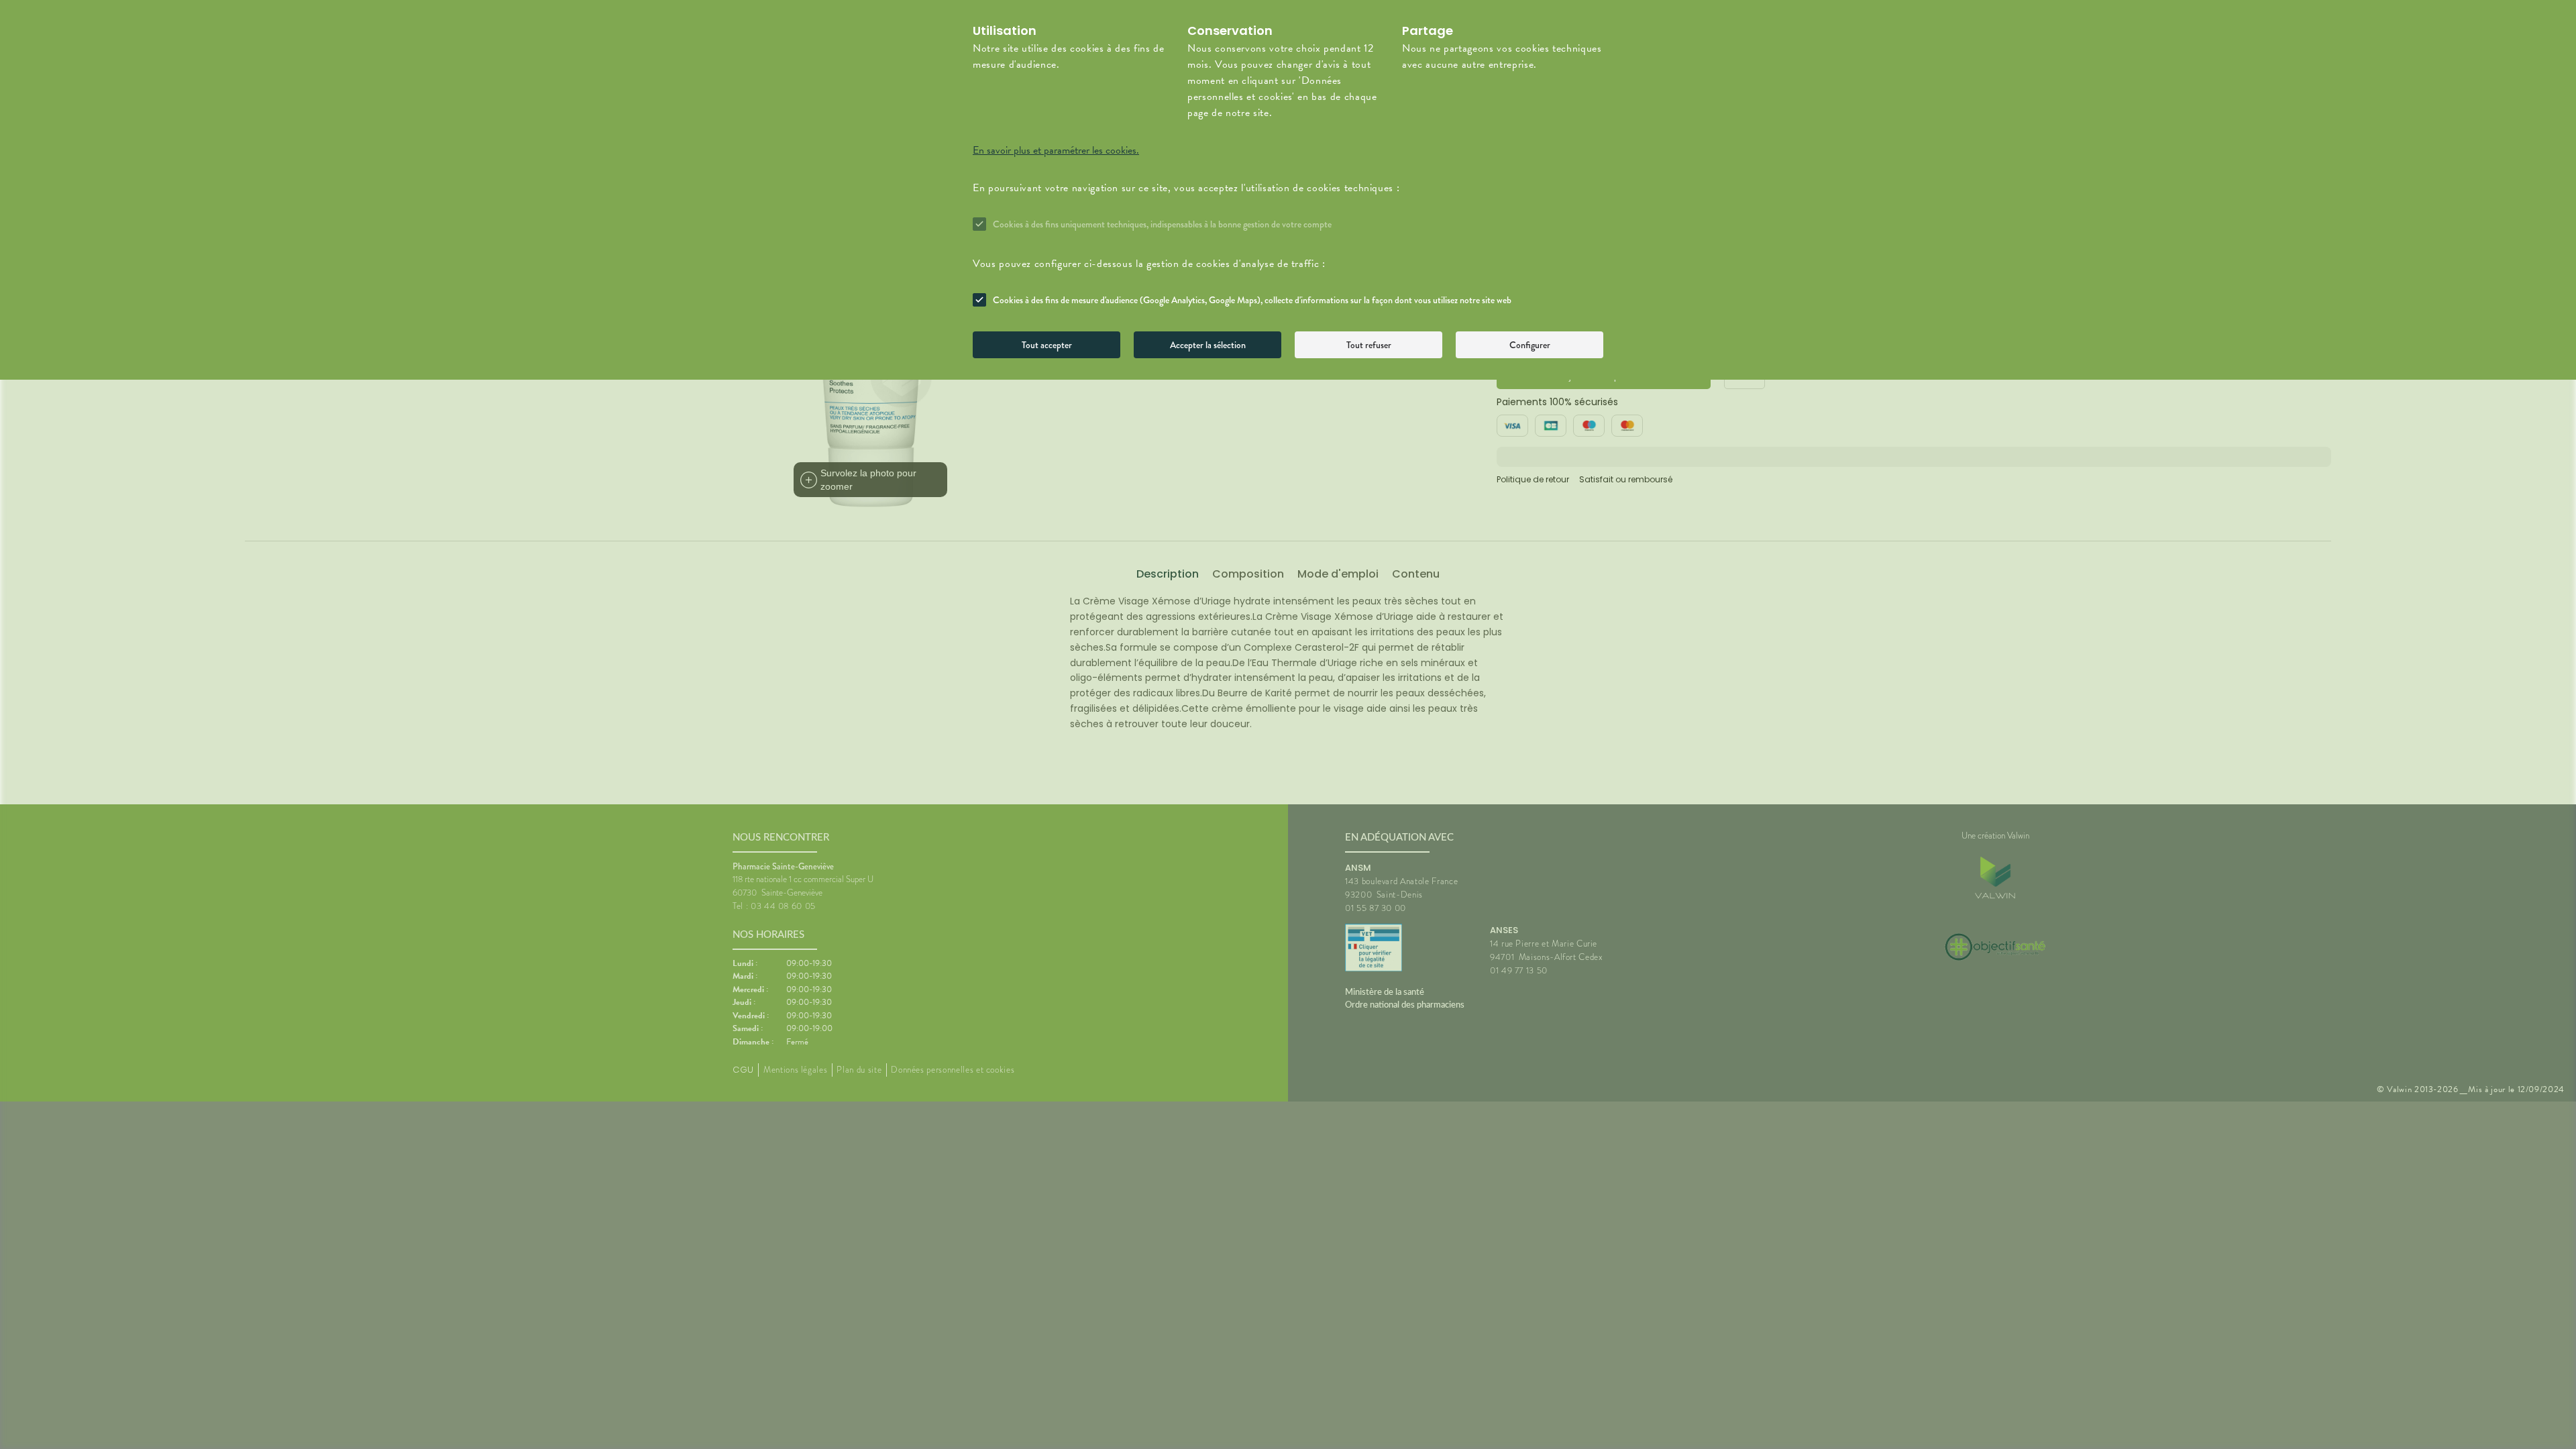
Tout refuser (1369, 345)
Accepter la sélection (1208, 345)
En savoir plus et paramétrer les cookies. (1056, 150)
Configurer (1530, 345)
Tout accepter (1047, 345)
